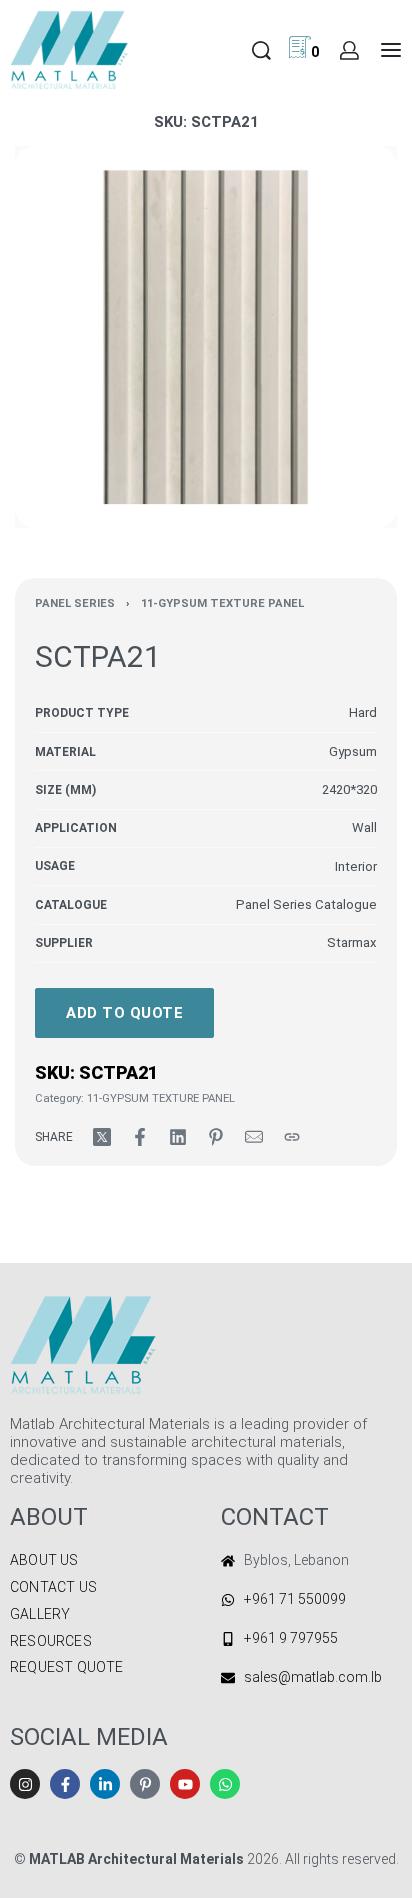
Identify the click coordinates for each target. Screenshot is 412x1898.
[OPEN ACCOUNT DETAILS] (349, 50)
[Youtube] (185, 1784)
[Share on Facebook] (140, 1137)
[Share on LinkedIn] (178, 1137)
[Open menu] (391, 50)
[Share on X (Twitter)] (102, 1137)
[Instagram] (25, 1784)
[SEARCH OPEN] (261, 50)
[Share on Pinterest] (216, 1137)
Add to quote (124, 1013)
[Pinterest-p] (145, 1784)
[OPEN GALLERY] (206, 337)
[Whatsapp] (225, 1784)
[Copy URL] (292, 1137)
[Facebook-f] (65, 1784)
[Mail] (254, 1137)
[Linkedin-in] (105, 1784)
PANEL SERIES (75, 603)
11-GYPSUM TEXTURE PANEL (222, 603)
